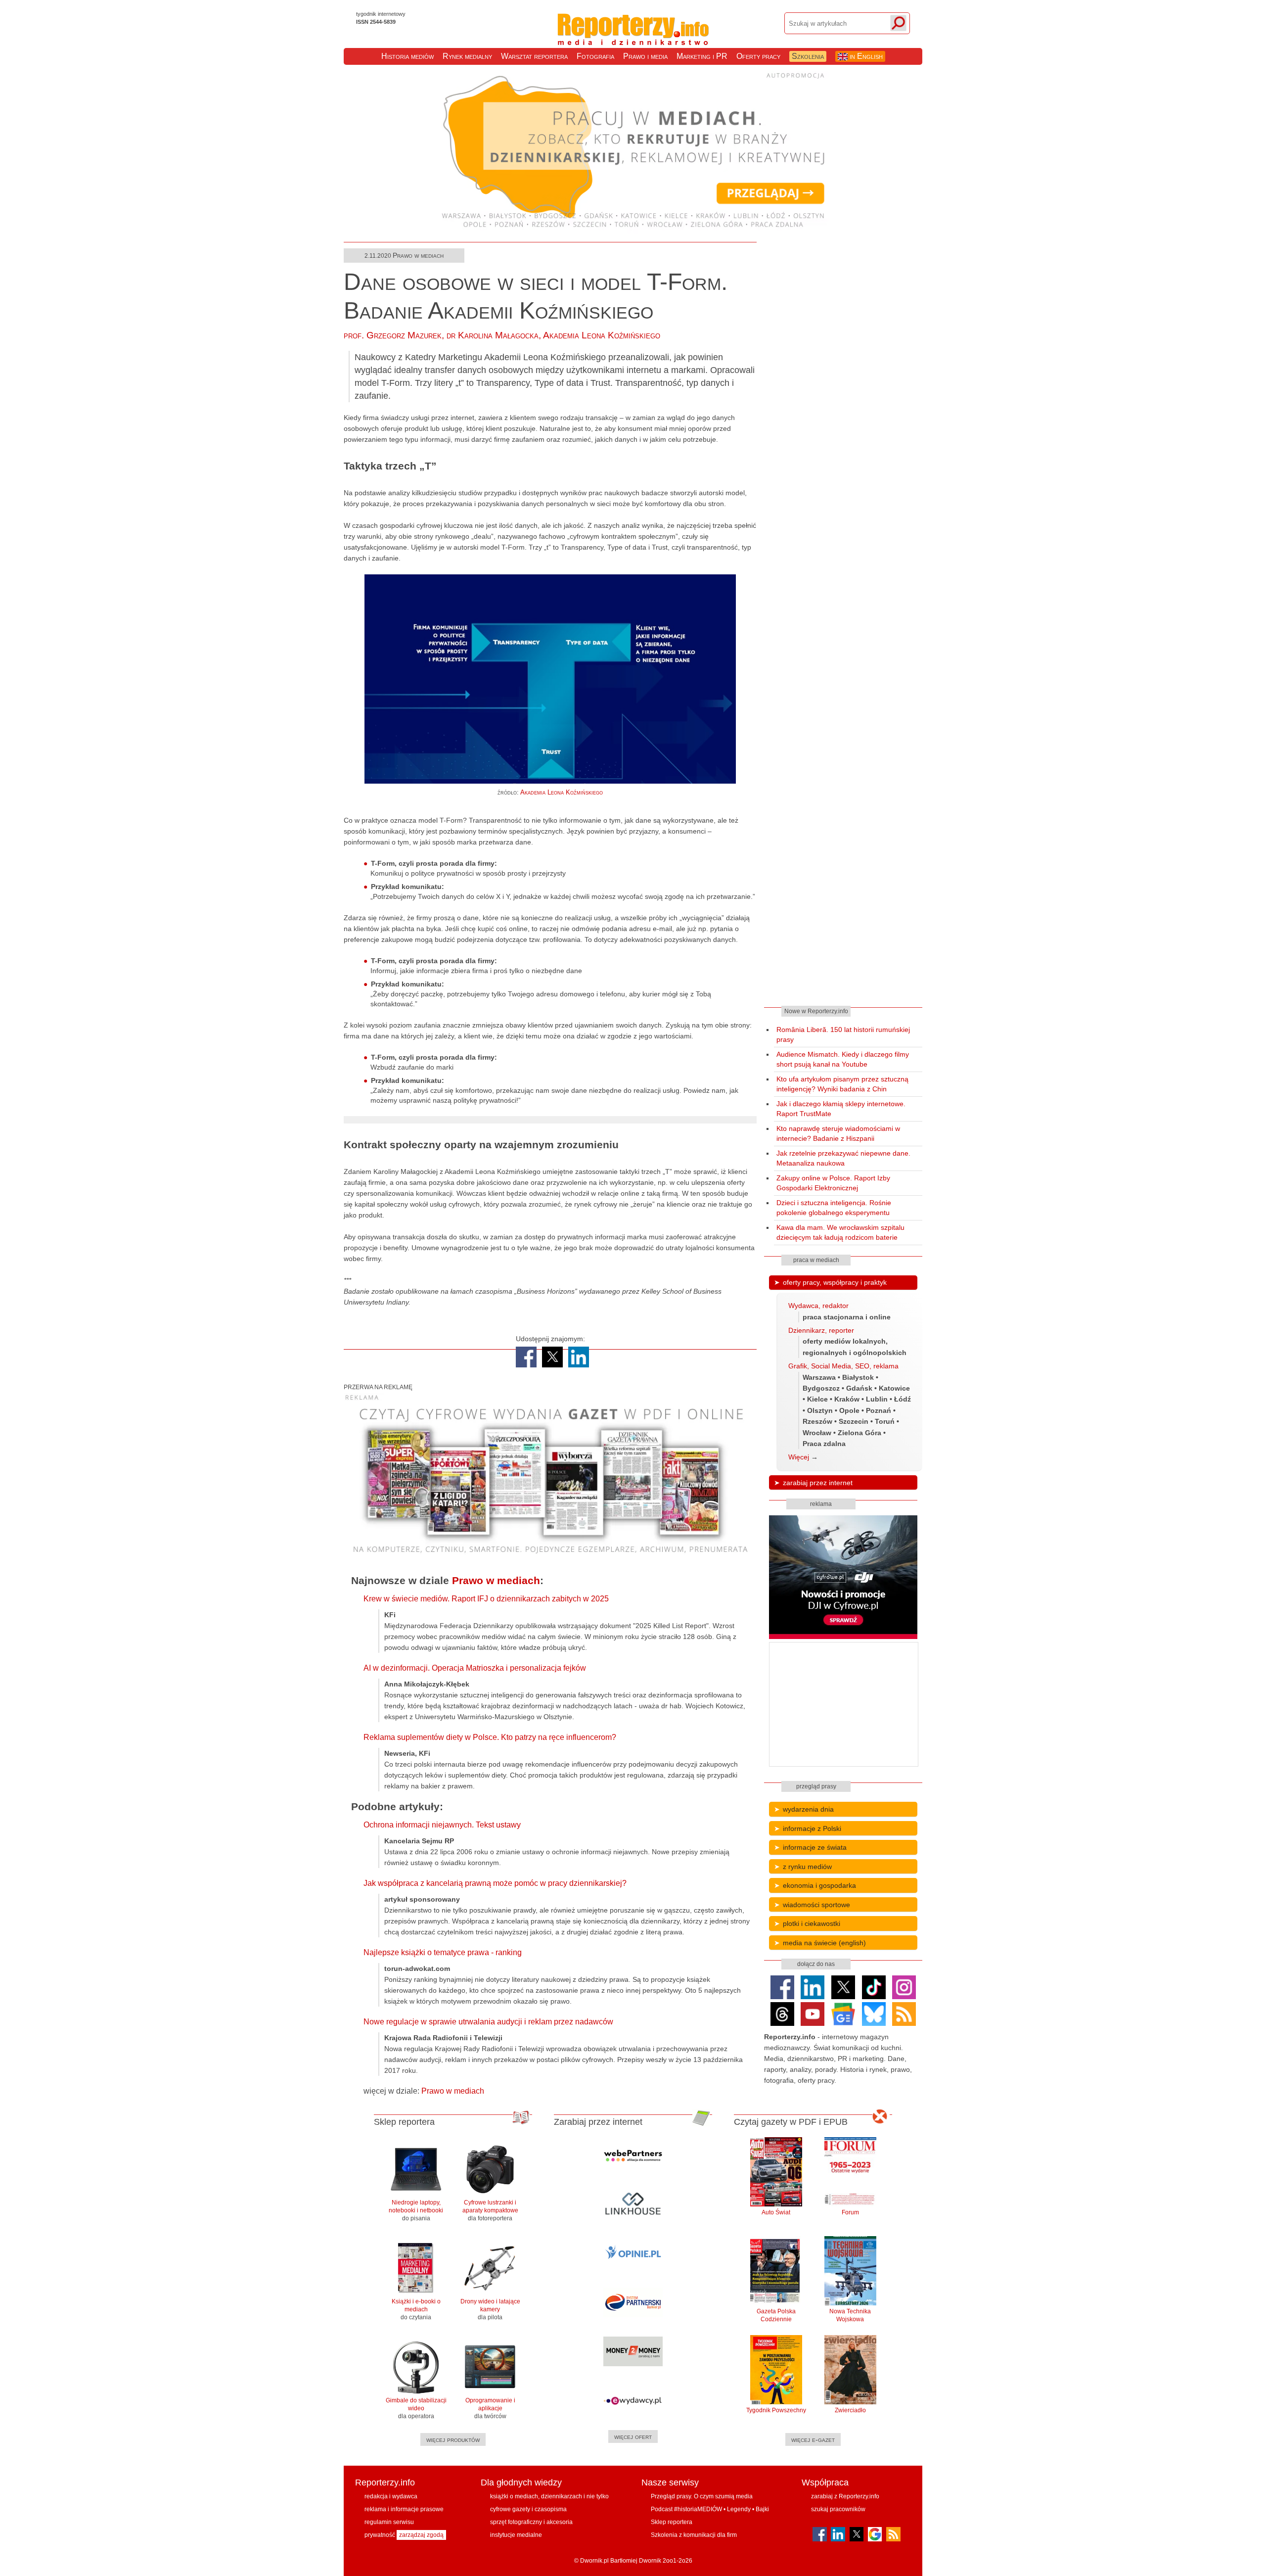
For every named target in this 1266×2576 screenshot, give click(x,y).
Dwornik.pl (594, 2561)
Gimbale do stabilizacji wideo (416, 2408)
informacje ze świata (815, 1847)
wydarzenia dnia (808, 1809)
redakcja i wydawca (391, 2496)
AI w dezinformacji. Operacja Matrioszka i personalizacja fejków (475, 1668)
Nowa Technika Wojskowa (850, 2315)
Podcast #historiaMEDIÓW (686, 2509)
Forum (850, 2212)
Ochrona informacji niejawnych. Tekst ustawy (442, 1825)
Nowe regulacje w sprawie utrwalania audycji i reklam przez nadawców (488, 2022)
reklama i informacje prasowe (404, 2509)
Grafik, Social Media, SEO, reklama (843, 1366)
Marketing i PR (702, 56)
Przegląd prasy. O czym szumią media (702, 2496)
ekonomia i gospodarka (819, 1885)
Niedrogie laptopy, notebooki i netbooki (416, 2210)
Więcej (799, 1457)
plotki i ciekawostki (812, 1923)
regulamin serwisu (389, 2522)
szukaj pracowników (838, 2509)
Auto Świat (776, 2212)
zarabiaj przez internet (818, 1483)
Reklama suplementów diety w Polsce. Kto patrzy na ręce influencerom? (490, 1737)
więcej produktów (453, 2439)
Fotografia (595, 56)
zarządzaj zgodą (421, 2535)
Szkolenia (808, 56)
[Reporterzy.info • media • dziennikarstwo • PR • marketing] (633, 35)
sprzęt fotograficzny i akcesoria (531, 2522)
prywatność (380, 2535)
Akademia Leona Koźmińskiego (602, 335)
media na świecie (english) (824, 1943)
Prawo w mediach (418, 255)
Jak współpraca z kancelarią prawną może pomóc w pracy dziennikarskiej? (495, 1883)
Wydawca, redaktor (818, 1306)
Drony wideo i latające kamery (490, 2309)
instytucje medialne (516, 2535)
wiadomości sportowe (816, 1905)
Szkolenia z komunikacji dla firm (694, 2535)
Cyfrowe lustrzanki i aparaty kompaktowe (490, 2210)
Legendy (739, 2509)
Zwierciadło (850, 2410)
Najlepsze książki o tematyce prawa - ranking (443, 1952)
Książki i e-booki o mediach (416, 2309)
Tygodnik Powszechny (776, 2410)
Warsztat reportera (534, 56)
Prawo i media (645, 56)
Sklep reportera (672, 2522)
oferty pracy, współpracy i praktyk (835, 1282)
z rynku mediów (807, 1867)
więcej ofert (633, 2436)
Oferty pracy (758, 56)
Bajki (762, 2509)
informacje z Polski (812, 1828)
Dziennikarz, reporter (821, 1330)
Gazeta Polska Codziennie (776, 2315)
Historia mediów (407, 56)
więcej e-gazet (813, 2439)
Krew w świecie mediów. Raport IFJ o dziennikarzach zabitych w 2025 (486, 1599)
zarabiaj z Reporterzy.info (845, 2496)
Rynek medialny (467, 56)
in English (865, 56)
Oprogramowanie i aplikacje (490, 2408)
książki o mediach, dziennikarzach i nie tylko (549, 2496)
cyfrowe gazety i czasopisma (528, 2509)
